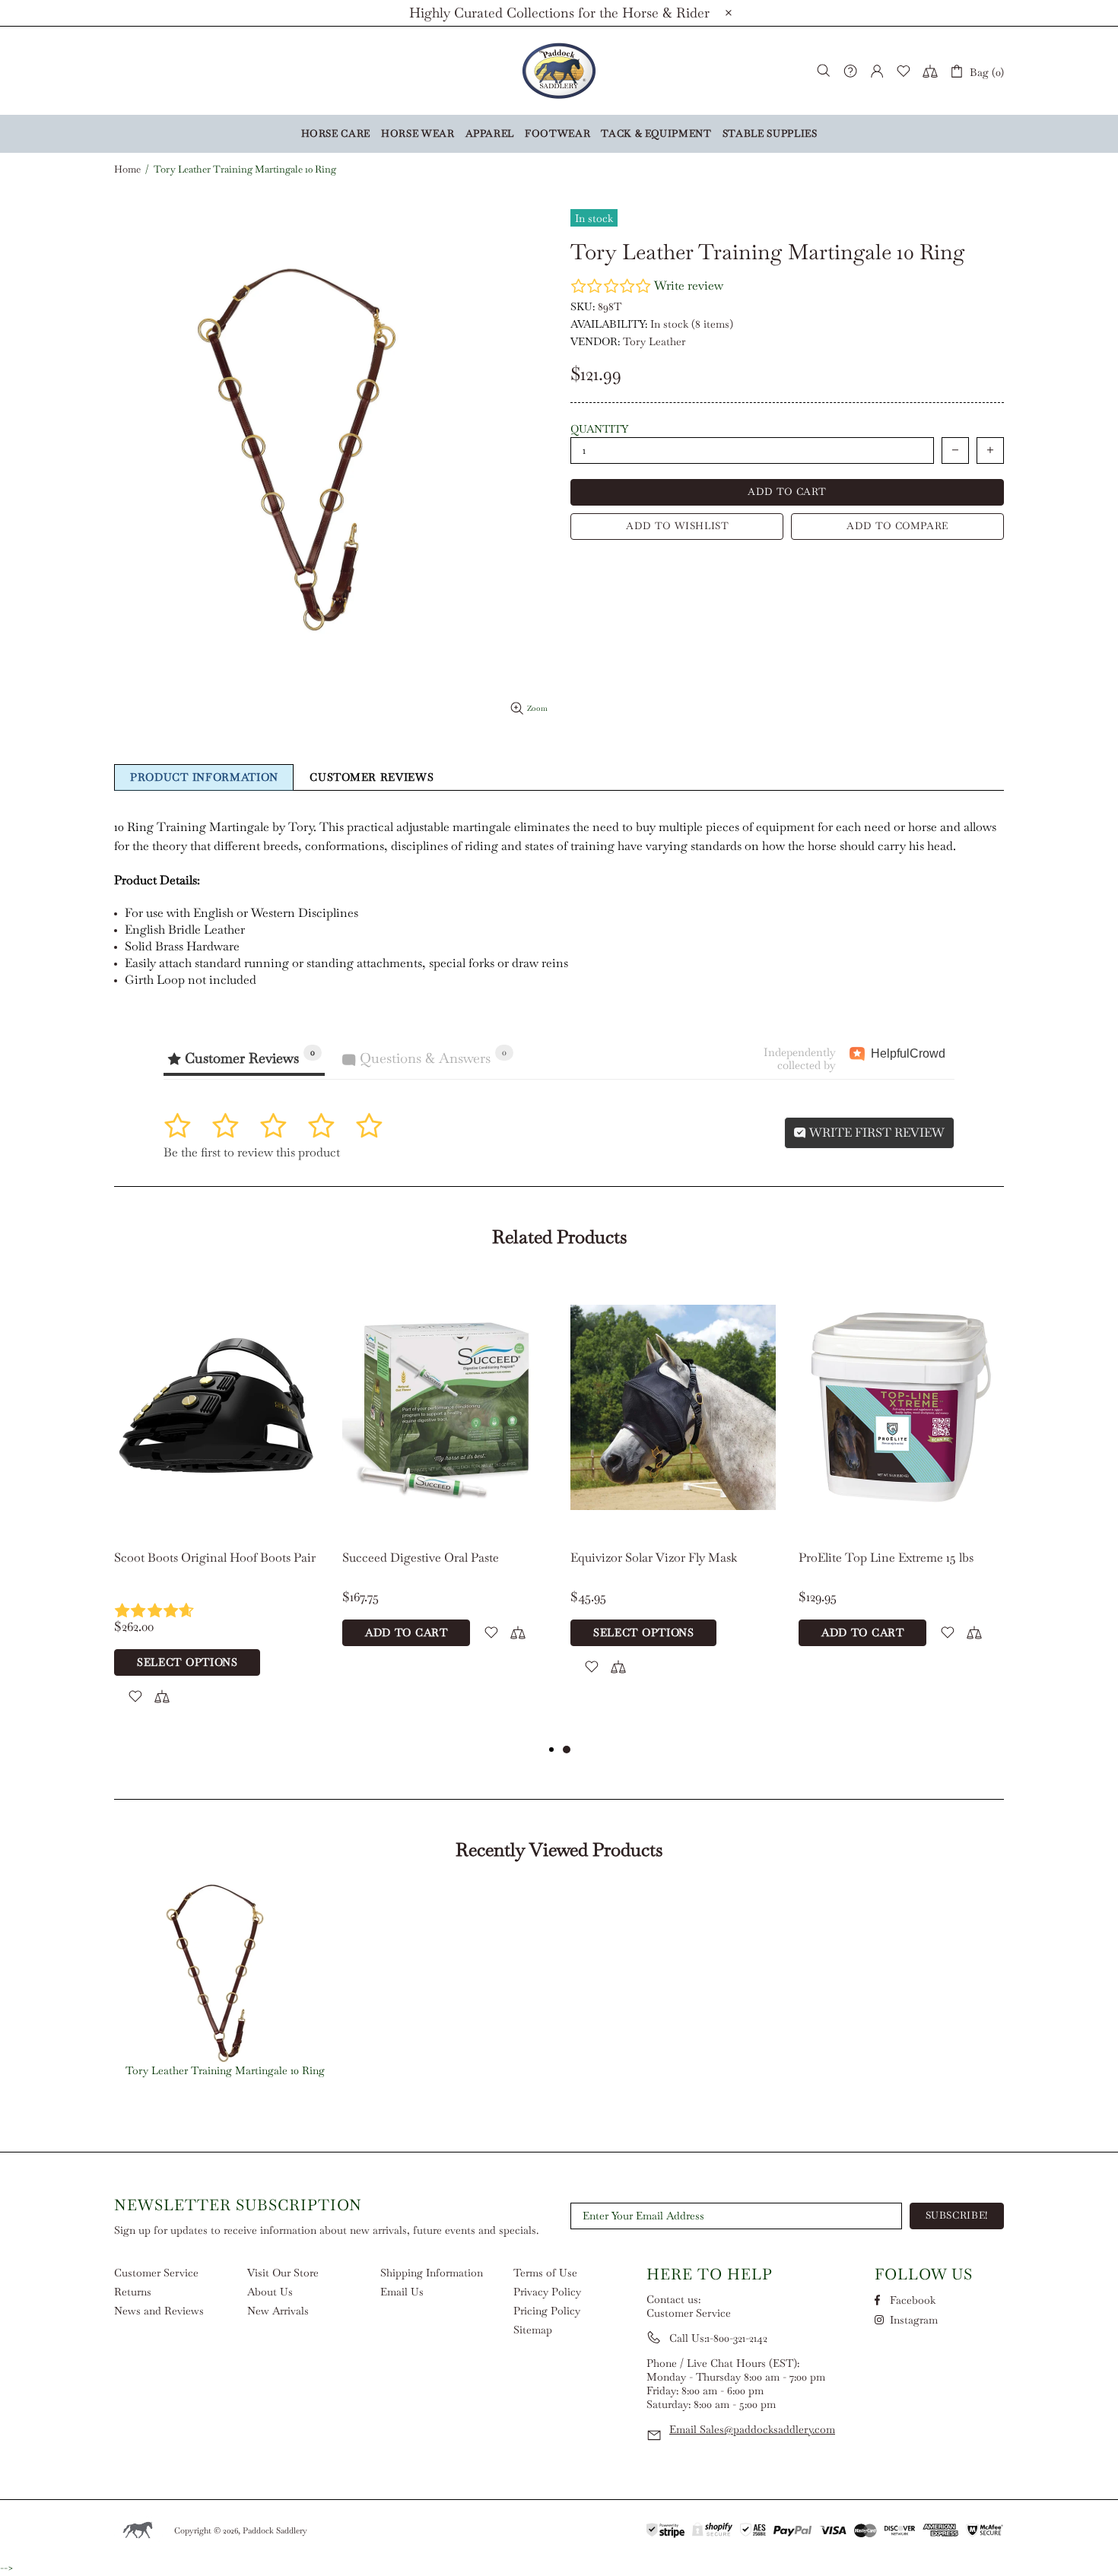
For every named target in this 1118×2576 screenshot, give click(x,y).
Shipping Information (432, 2273)
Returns (133, 2292)
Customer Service (156, 2273)
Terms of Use (545, 2273)
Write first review (875, 1133)
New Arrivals (278, 2311)
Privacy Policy (547, 2292)
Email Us (402, 2292)
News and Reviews (159, 2311)
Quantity (599, 429)
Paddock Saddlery (559, 71)
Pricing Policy (547, 2311)
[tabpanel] (217, 1508)
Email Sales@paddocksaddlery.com (752, 2429)
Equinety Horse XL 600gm (869, 1558)
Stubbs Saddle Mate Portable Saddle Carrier (438, 1566)
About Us (270, 2292)
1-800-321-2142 (737, 2338)
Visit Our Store (283, 2273)
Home (127, 170)
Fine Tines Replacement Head (653, 1558)
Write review (689, 286)
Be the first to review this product (252, 1152)
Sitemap (533, 2330)
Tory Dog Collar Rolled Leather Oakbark (199, 1566)
